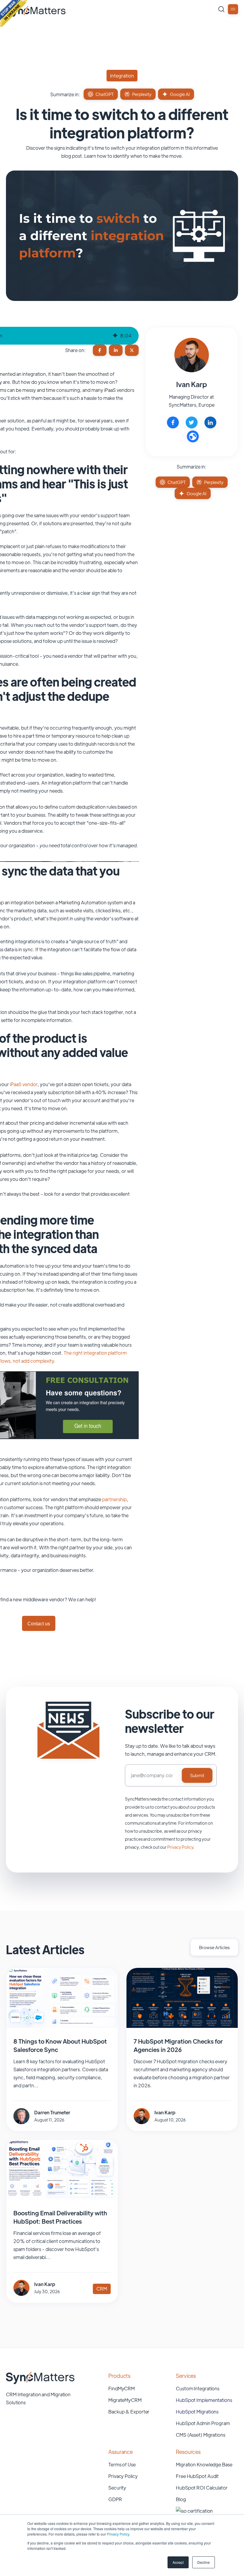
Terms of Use (122, 2464)
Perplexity (142, 94)
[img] (115, 336)
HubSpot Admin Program (203, 2423)
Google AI (180, 94)
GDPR (115, 2499)
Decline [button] (204, 2562)
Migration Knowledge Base (204, 2464)
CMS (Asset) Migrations (201, 2435)
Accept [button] (178, 2562)
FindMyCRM (122, 2388)
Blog (181, 2499)
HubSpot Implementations (204, 2400)
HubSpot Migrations (197, 2412)
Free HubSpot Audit (197, 2476)
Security (117, 2488)
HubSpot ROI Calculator (202, 2488)
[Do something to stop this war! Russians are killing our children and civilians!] (13, 13)
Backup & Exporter (129, 2412)
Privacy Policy (118, 2534)
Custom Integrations (198, 2388)
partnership (114, 1499)
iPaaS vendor (24, 1084)
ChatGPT (105, 94)
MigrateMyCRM (125, 2400)
